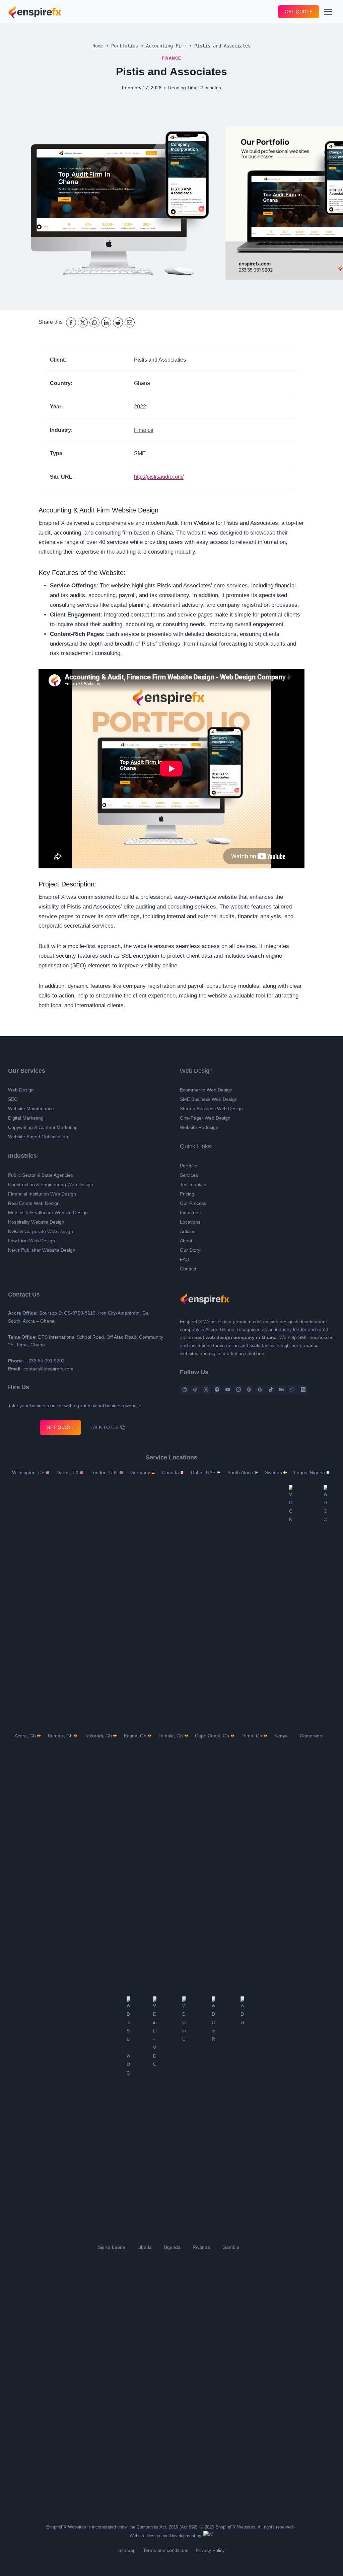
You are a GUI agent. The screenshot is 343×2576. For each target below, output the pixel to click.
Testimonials (193, 1184)
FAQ (184, 1259)
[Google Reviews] (260, 1390)
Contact (188, 1269)
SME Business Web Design (208, 1099)
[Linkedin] (185, 1390)
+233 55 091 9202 (43, 1361)
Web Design (20, 1090)
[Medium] (303, 1390)
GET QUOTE (300, 12)
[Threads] (249, 1390)
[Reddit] (118, 322)
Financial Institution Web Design (42, 1194)
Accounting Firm (166, 46)
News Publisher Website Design (42, 1250)
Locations (190, 1222)
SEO (12, 1099)
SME (137, 453)
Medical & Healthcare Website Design (47, 1213)
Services (189, 1175)
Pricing (187, 1194)
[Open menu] (329, 12)
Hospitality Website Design (37, 1222)
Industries (191, 1213)
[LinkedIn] (107, 322)
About (186, 1241)
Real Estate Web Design (33, 1203)
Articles (188, 1231)
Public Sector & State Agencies (40, 1175)
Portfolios (125, 46)
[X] (83, 322)
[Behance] (282, 1390)
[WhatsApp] (95, 322)
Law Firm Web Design (30, 1241)
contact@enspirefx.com (49, 1369)
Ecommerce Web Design (205, 1090)
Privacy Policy (210, 2550)
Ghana (140, 383)
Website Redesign (199, 1127)
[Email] (130, 322)
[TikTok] (271, 1390)
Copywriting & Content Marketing (43, 1127)
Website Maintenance (31, 1109)
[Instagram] (238, 1390)
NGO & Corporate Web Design (39, 1231)
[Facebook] (71, 322)
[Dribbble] (195, 1390)
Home (98, 46)
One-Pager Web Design (204, 1118)
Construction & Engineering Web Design (50, 1184)
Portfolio (189, 1166)
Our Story (190, 1250)
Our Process (193, 1203)
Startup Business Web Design (211, 1109)
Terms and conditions (166, 2550)
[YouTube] (228, 1390)
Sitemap (127, 2550)
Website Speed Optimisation (38, 1137)
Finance (171, 58)
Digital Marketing (26, 1118)
